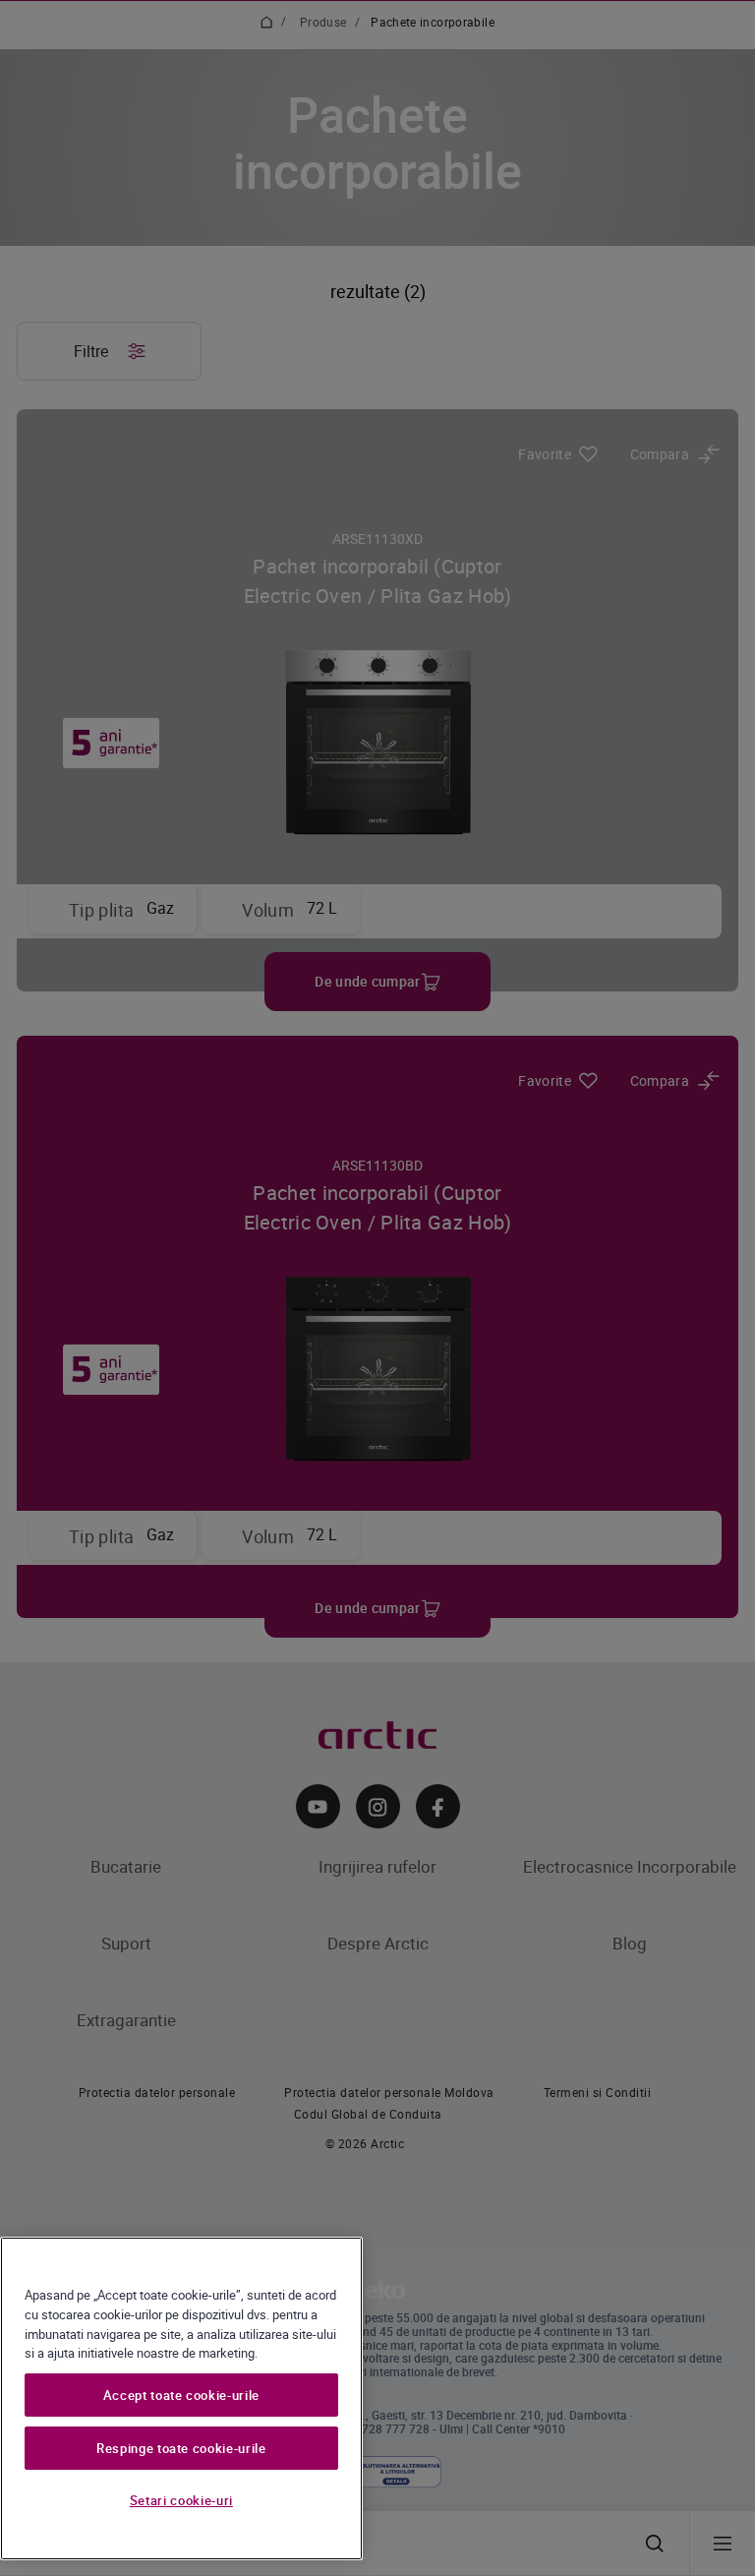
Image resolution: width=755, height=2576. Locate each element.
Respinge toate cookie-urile (181, 2448)
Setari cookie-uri (181, 2500)
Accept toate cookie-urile (181, 2395)
